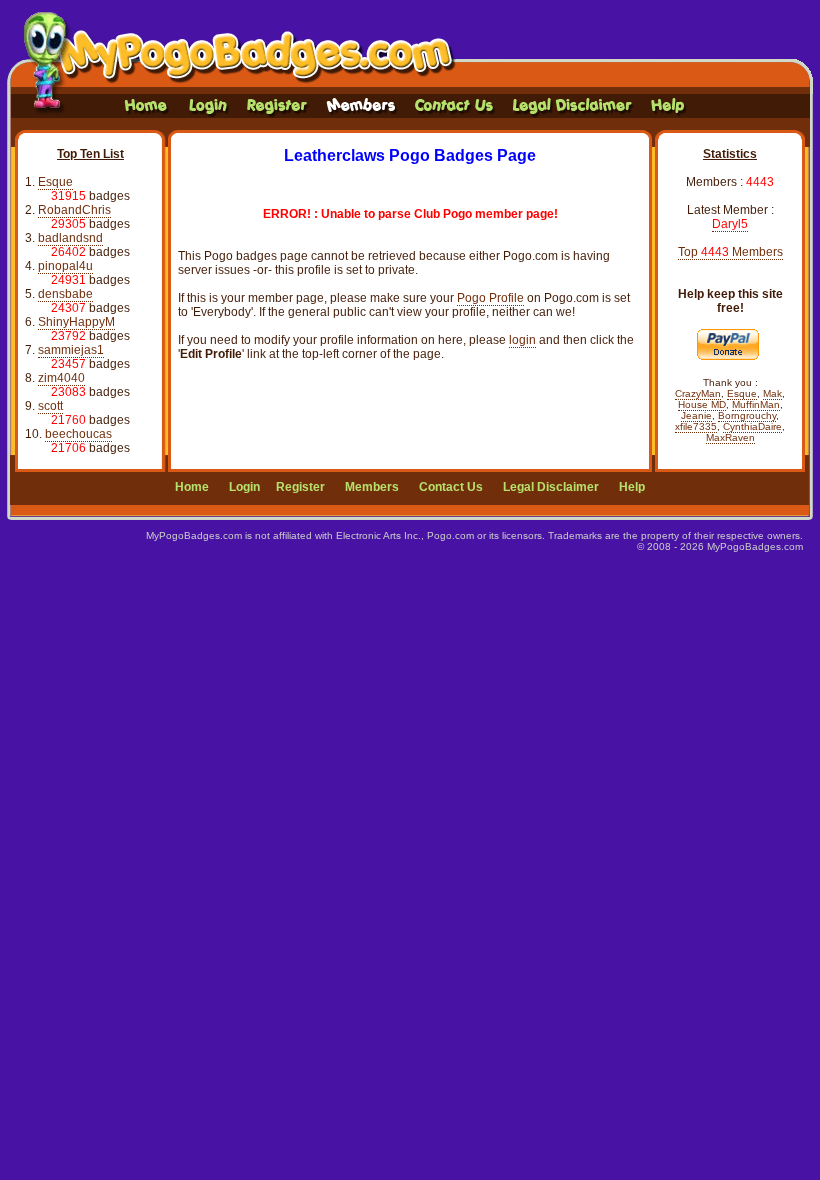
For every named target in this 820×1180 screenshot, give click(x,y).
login (522, 340)
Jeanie (696, 415)
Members (372, 487)
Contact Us (451, 487)
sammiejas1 (71, 350)
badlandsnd (70, 238)
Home (192, 487)
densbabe (65, 294)
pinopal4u (65, 266)
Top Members (730, 252)
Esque (55, 182)
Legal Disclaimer (551, 487)
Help (632, 487)
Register (300, 487)
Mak (772, 393)
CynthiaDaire (752, 426)
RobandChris (74, 210)
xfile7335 (696, 426)
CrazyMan (698, 393)
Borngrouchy (747, 415)
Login (244, 487)
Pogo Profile (490, 298)
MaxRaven (730, 437)
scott (50, 406)
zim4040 (61, 378)
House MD (702, 404)
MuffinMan (756, 404)
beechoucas (78, 434)
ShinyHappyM (76, 322)
